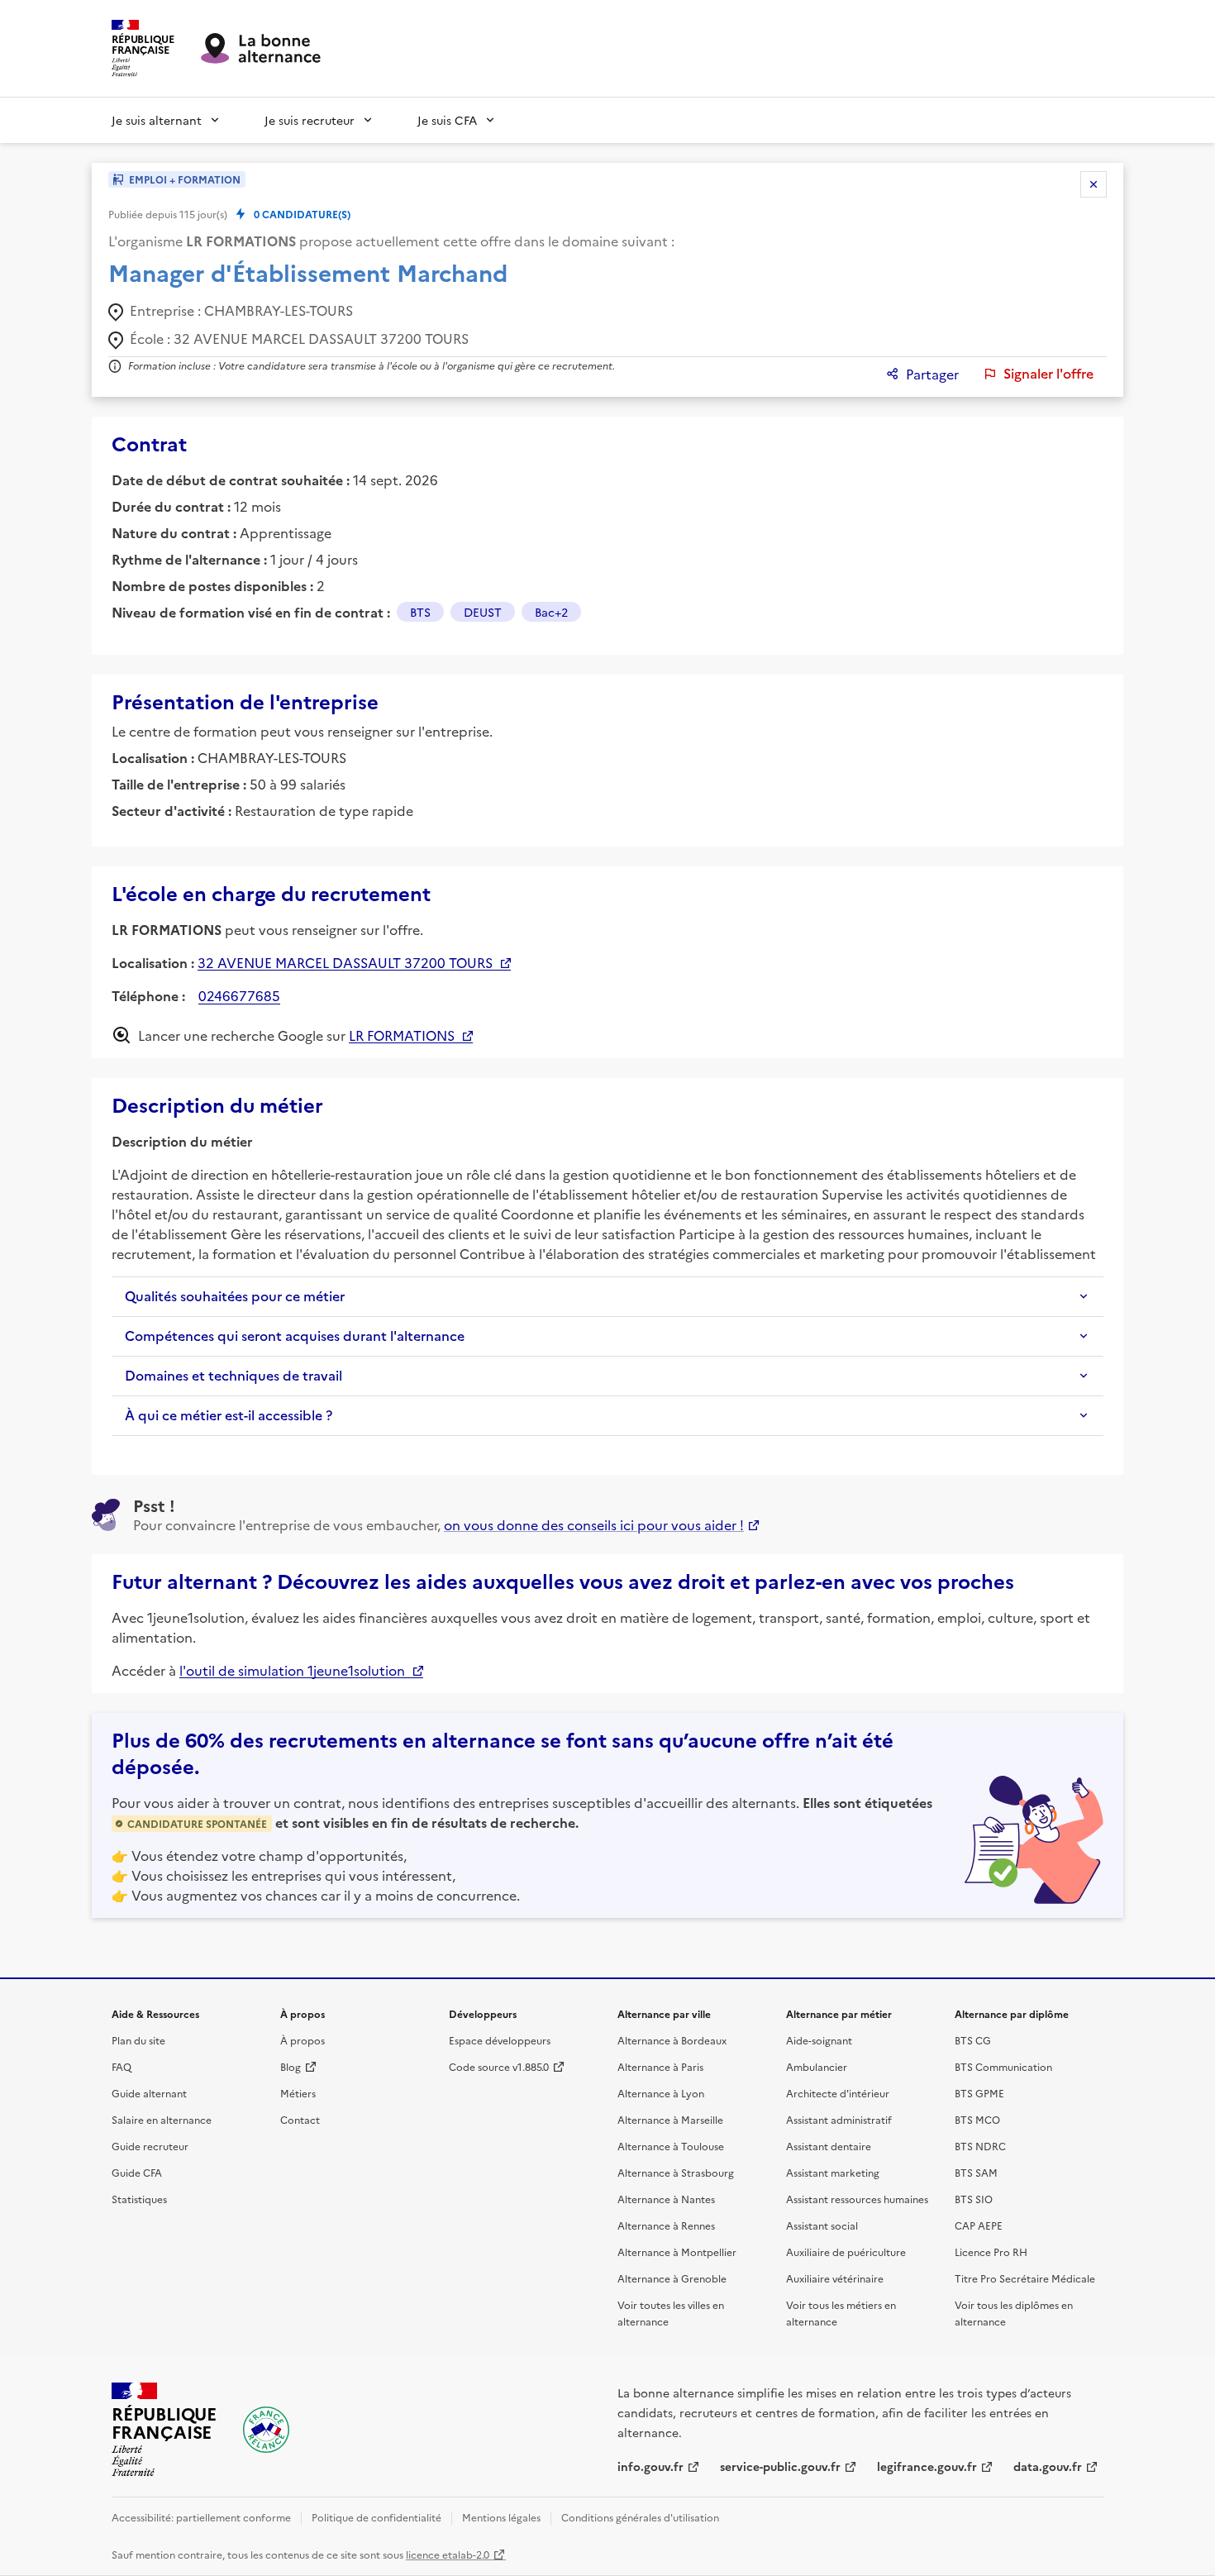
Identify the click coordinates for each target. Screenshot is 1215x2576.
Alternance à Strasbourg (676, 2172)
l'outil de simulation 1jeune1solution (292, 1670)
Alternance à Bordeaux (672, 2040)
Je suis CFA (447, 120)
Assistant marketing (833, 2172)
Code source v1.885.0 (499, 2066)
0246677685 (239, 995)
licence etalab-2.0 (448, 2554)
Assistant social (822, 2225)
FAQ (121, 2066)
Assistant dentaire (829, 2146)
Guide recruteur (150, 2146)
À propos (303, 2040)
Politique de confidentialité (376, 2517)
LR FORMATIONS (402, 1035)
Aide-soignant (819, 2040)
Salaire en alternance (162, 2119)
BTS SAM (976, 2172)
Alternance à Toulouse (671, 2146)
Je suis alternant (157, 120)
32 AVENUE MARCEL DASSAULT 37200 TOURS (345, 962)
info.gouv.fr (650, 2466)
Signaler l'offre (1048, 374)
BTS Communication (1003, 2066)
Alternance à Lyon (661, 2093)
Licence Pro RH (991, 2252)
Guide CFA (137, 2172)
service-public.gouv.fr (780, 2466)
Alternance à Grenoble (672, 2278)
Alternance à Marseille (670, 2119)
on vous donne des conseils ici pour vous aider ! (594, 1524)
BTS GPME (979, 2093)
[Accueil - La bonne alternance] (266, 2430)
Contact (300, 2119)
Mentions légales (501, 2517)
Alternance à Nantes (666, 2199)
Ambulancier (817, 2066)
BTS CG (973, 2040)
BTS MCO (977, 2119)
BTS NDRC (980, 2146)
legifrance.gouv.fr (927, 2466)
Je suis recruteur (310, 120)
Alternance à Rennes (666, 2225)
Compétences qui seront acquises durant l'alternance (295, 1336)
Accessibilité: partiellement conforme (201, 2517)
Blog (291, 2066)
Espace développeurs (500, 2040)
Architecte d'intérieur (838, 2093)
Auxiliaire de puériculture (846, 2252)
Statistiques (139, 2199)
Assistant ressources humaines (857, 2199)
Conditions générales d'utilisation (640, 2517)
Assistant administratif (839, 2119)
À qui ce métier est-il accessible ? (229, 1415)
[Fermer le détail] (1093, 184)
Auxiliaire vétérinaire (835, 2278)
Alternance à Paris (660, 2066)
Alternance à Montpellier (677, 2252)
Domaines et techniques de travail (233, 1376)
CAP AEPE (979, 2225)
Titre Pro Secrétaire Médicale (1025, 2278)
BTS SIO (974, 2199)
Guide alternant (149, 2093)
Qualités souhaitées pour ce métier (235, 1296)
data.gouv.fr (1048, 2466)
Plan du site (138, 2040)
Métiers (298, 2093)
